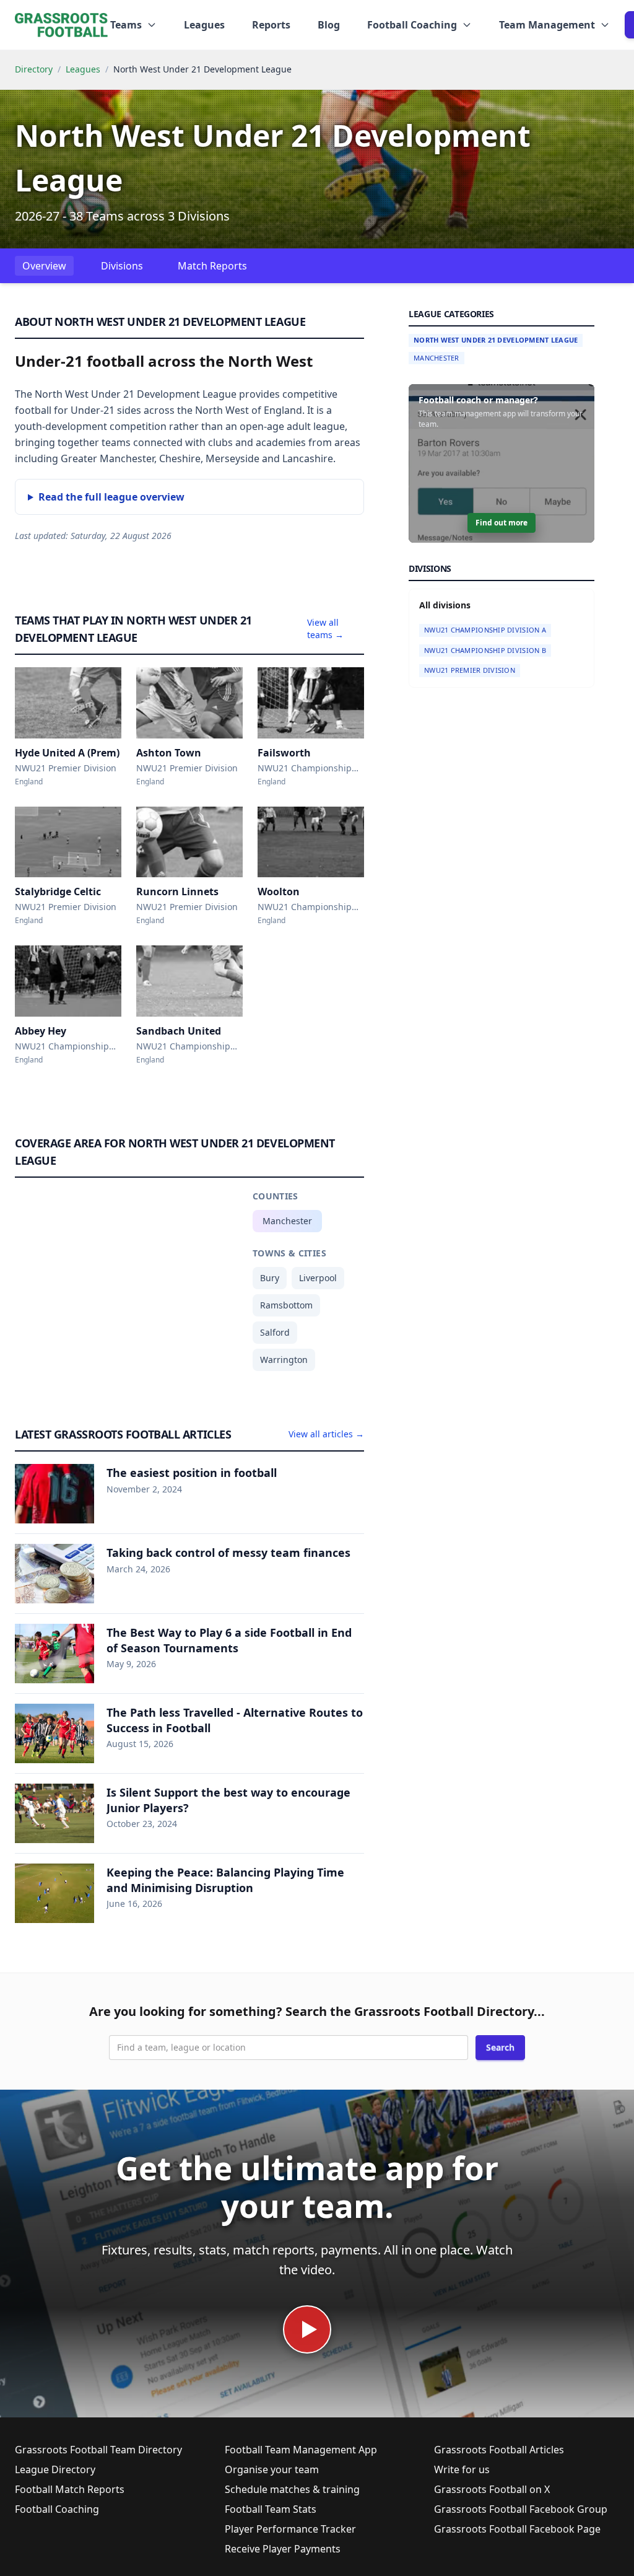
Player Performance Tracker (290, 2529)
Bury (270, 1278)
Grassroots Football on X (492, 2489)
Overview (44, 266)
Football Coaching (57, 2509)
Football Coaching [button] (412, 25)
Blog (329, 25)
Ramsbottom (286, 1305)
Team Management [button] (547, 25)
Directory (34, 69)
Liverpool (318, 1278)
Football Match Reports (70, 2489)
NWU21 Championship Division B (485, 650)
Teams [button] (126, 25)
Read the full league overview (111, 497)
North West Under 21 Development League (496, 340)
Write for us (462, 2469)
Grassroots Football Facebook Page (517, 2529)
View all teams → (325, 629)
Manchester (287, 1221)
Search (500, 2047)
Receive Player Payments (283, 2549)
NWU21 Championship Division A (485, 630)
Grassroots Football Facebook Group (521, 2509)
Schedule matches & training (292, 2489)
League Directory (55, 2469)
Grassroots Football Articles (499, 2450)
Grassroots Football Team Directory (98, 2450)
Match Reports (212, 266)
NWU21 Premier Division (470, 670)
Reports (271, 25)
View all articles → (326, 1434)
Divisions (122, 266)
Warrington (284, 1360)
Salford (275, 1332)
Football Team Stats (271, 2509)
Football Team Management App (301, 2450)
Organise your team (272, 2469)
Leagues (204, 25)
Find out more (502, 523)
